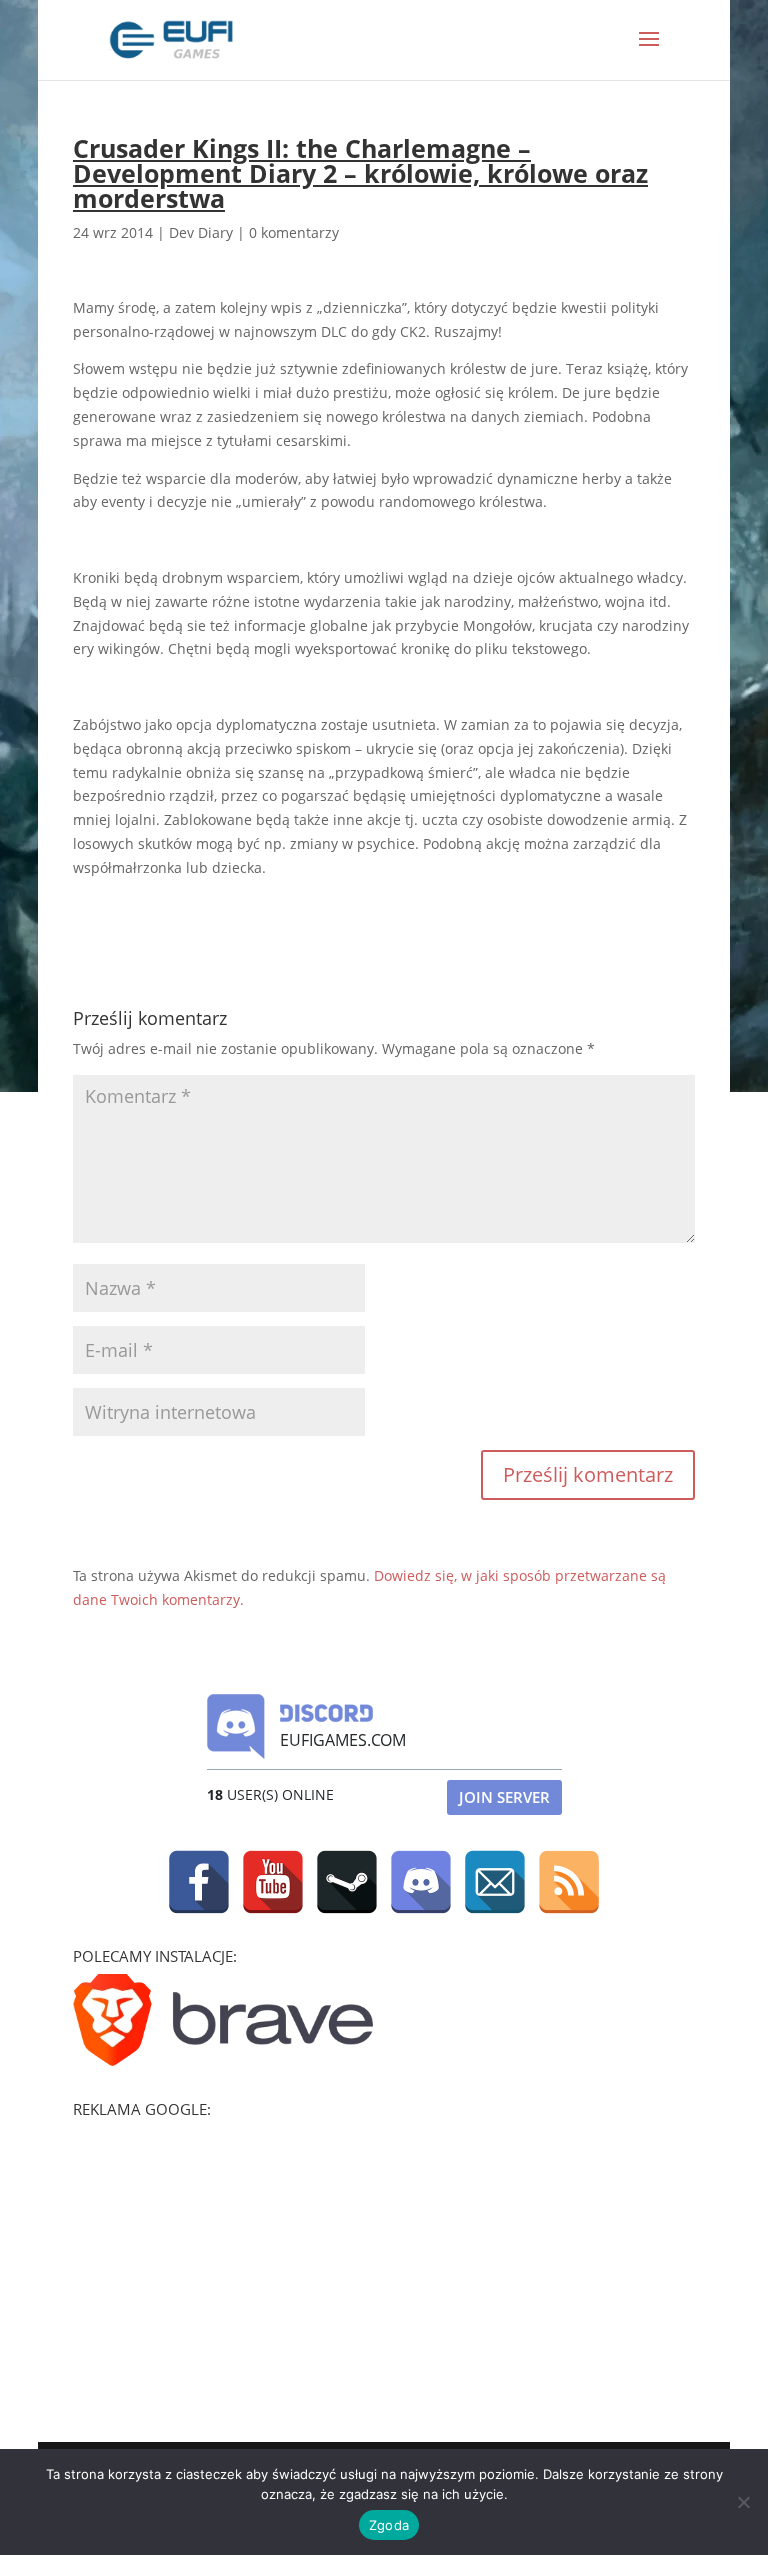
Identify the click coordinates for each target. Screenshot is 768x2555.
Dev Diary (201, 232)
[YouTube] (273, 1882)
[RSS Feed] (569, 1882)
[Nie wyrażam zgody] (743, 2502)
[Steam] (347, 1882)
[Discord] (421, 1882)
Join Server (504, 1797)
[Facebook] (199, 1882)
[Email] (495, 1882)
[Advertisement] (223, 2252)
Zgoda (389, 2525)
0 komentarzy (294, 232)
